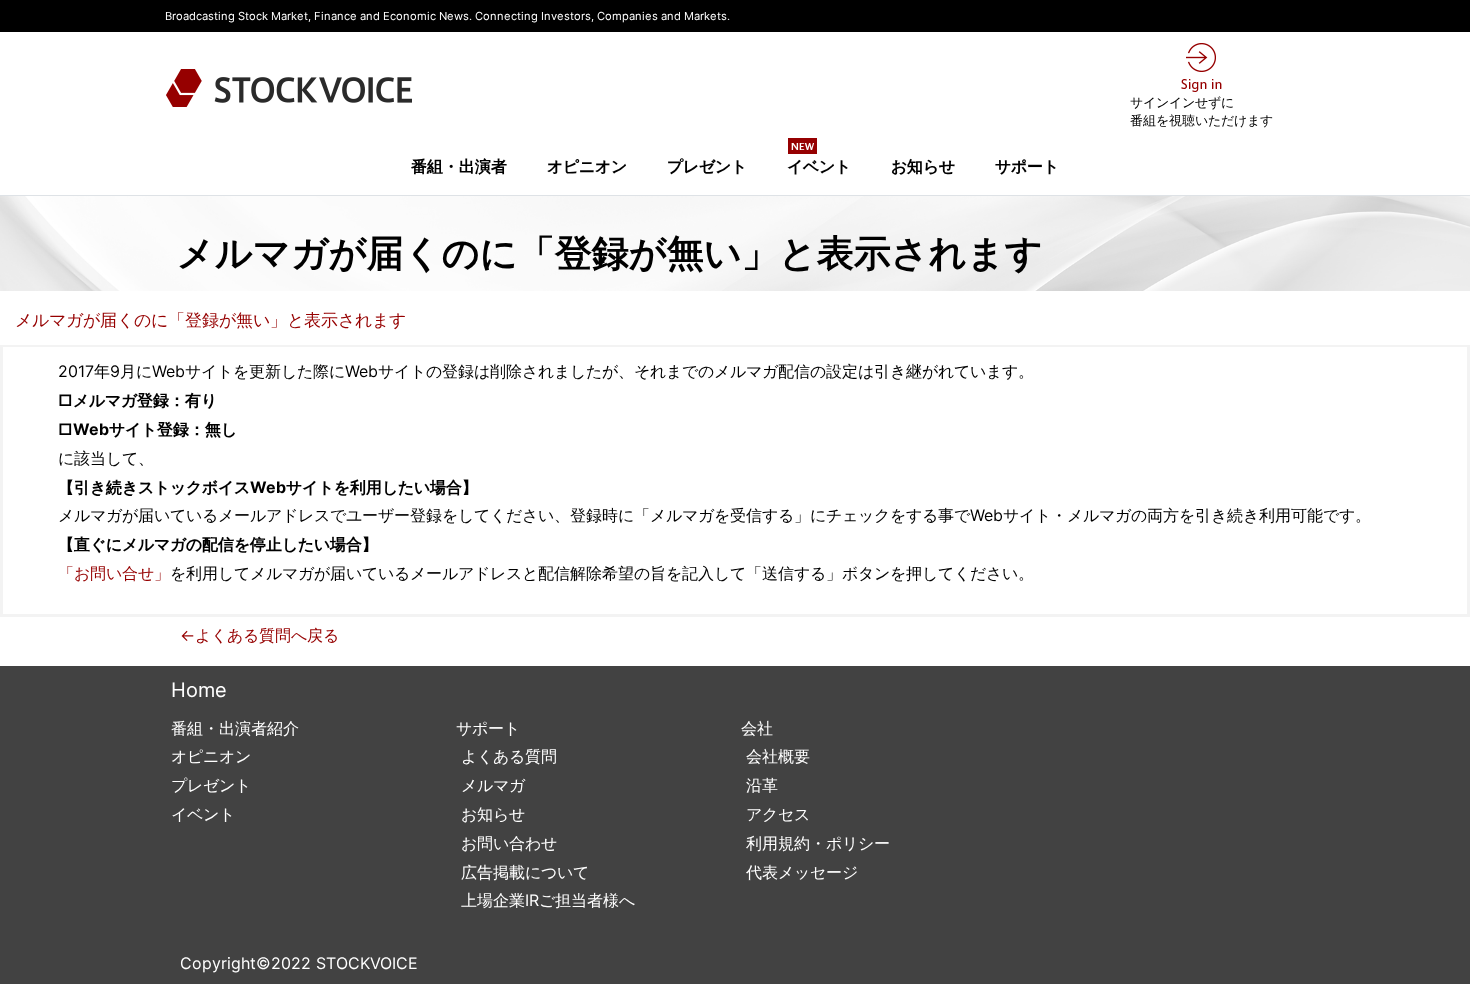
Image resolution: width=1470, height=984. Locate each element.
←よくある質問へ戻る (259, 635)
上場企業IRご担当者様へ (545, 900)
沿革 (759, 785)
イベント (819, 160)
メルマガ (490, 785)
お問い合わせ (506, 843)
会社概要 (775, 756)
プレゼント (707, 166)
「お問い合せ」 (114, 573)
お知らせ (923, 166)
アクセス (775, 814)
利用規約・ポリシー (815, 843)
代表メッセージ (799, 872)
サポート (1027, 166)
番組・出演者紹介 (235, 728)
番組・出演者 (459, 166)
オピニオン (587, 166)
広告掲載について (522, 872)
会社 (757, 728)
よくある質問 (506, 756)
